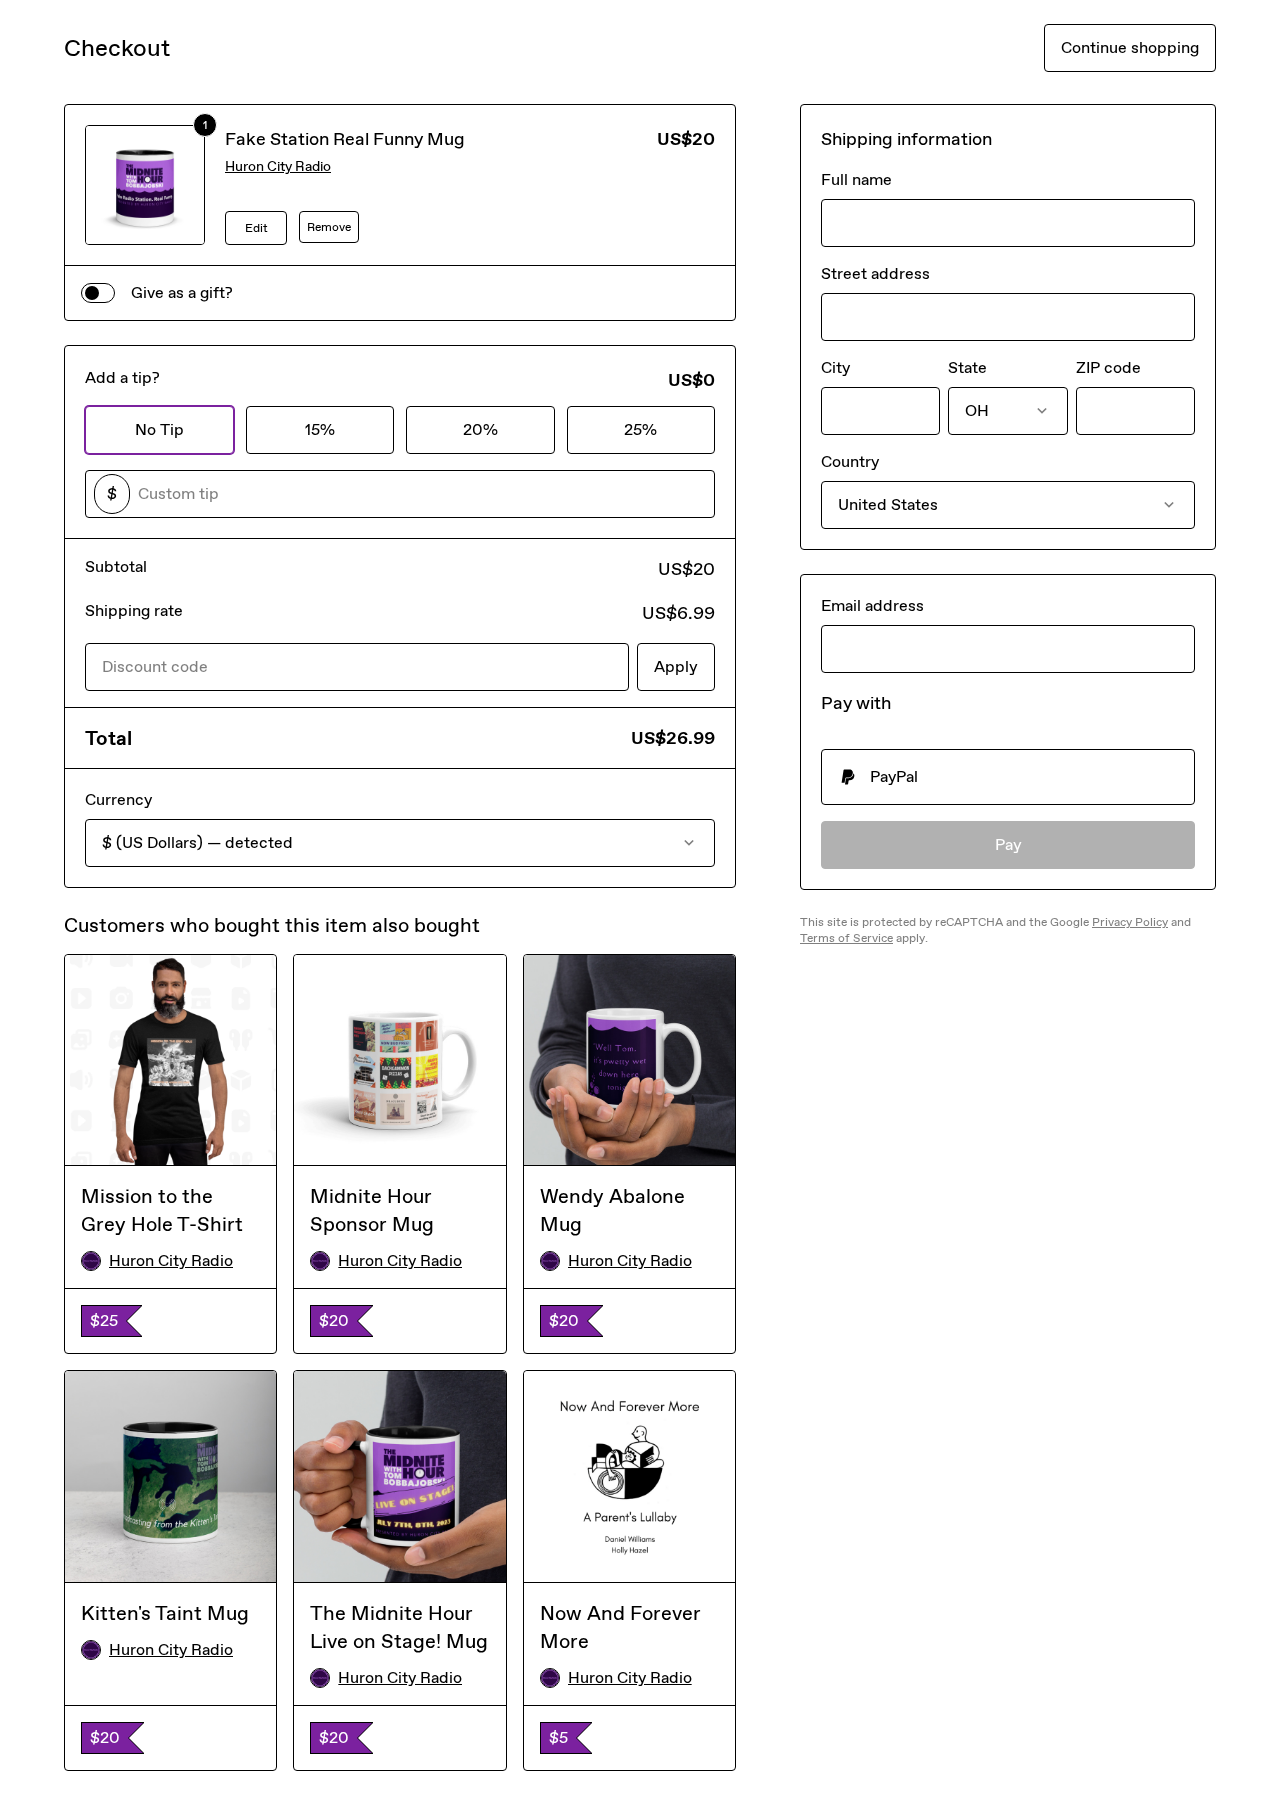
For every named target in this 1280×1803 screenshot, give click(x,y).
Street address (875, 273)
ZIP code (1108, 367)
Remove (329, 227)
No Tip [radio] (159, 429)
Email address (872, 605)
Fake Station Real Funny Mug (345, 139)
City (835, 367)
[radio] (1008, 777)
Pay (1008, 844)
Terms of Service (846, 938)
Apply (676, 666)
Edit (256, 228)
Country (850, 461)
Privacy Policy (1130, 922)
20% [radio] (480, 429)
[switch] (98, 293)
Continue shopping (1130, 47)
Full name (856, 179)
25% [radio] (640, 429)
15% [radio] (320, 429)
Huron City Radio (278, 166)
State (967, 367)
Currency (118, 799)
